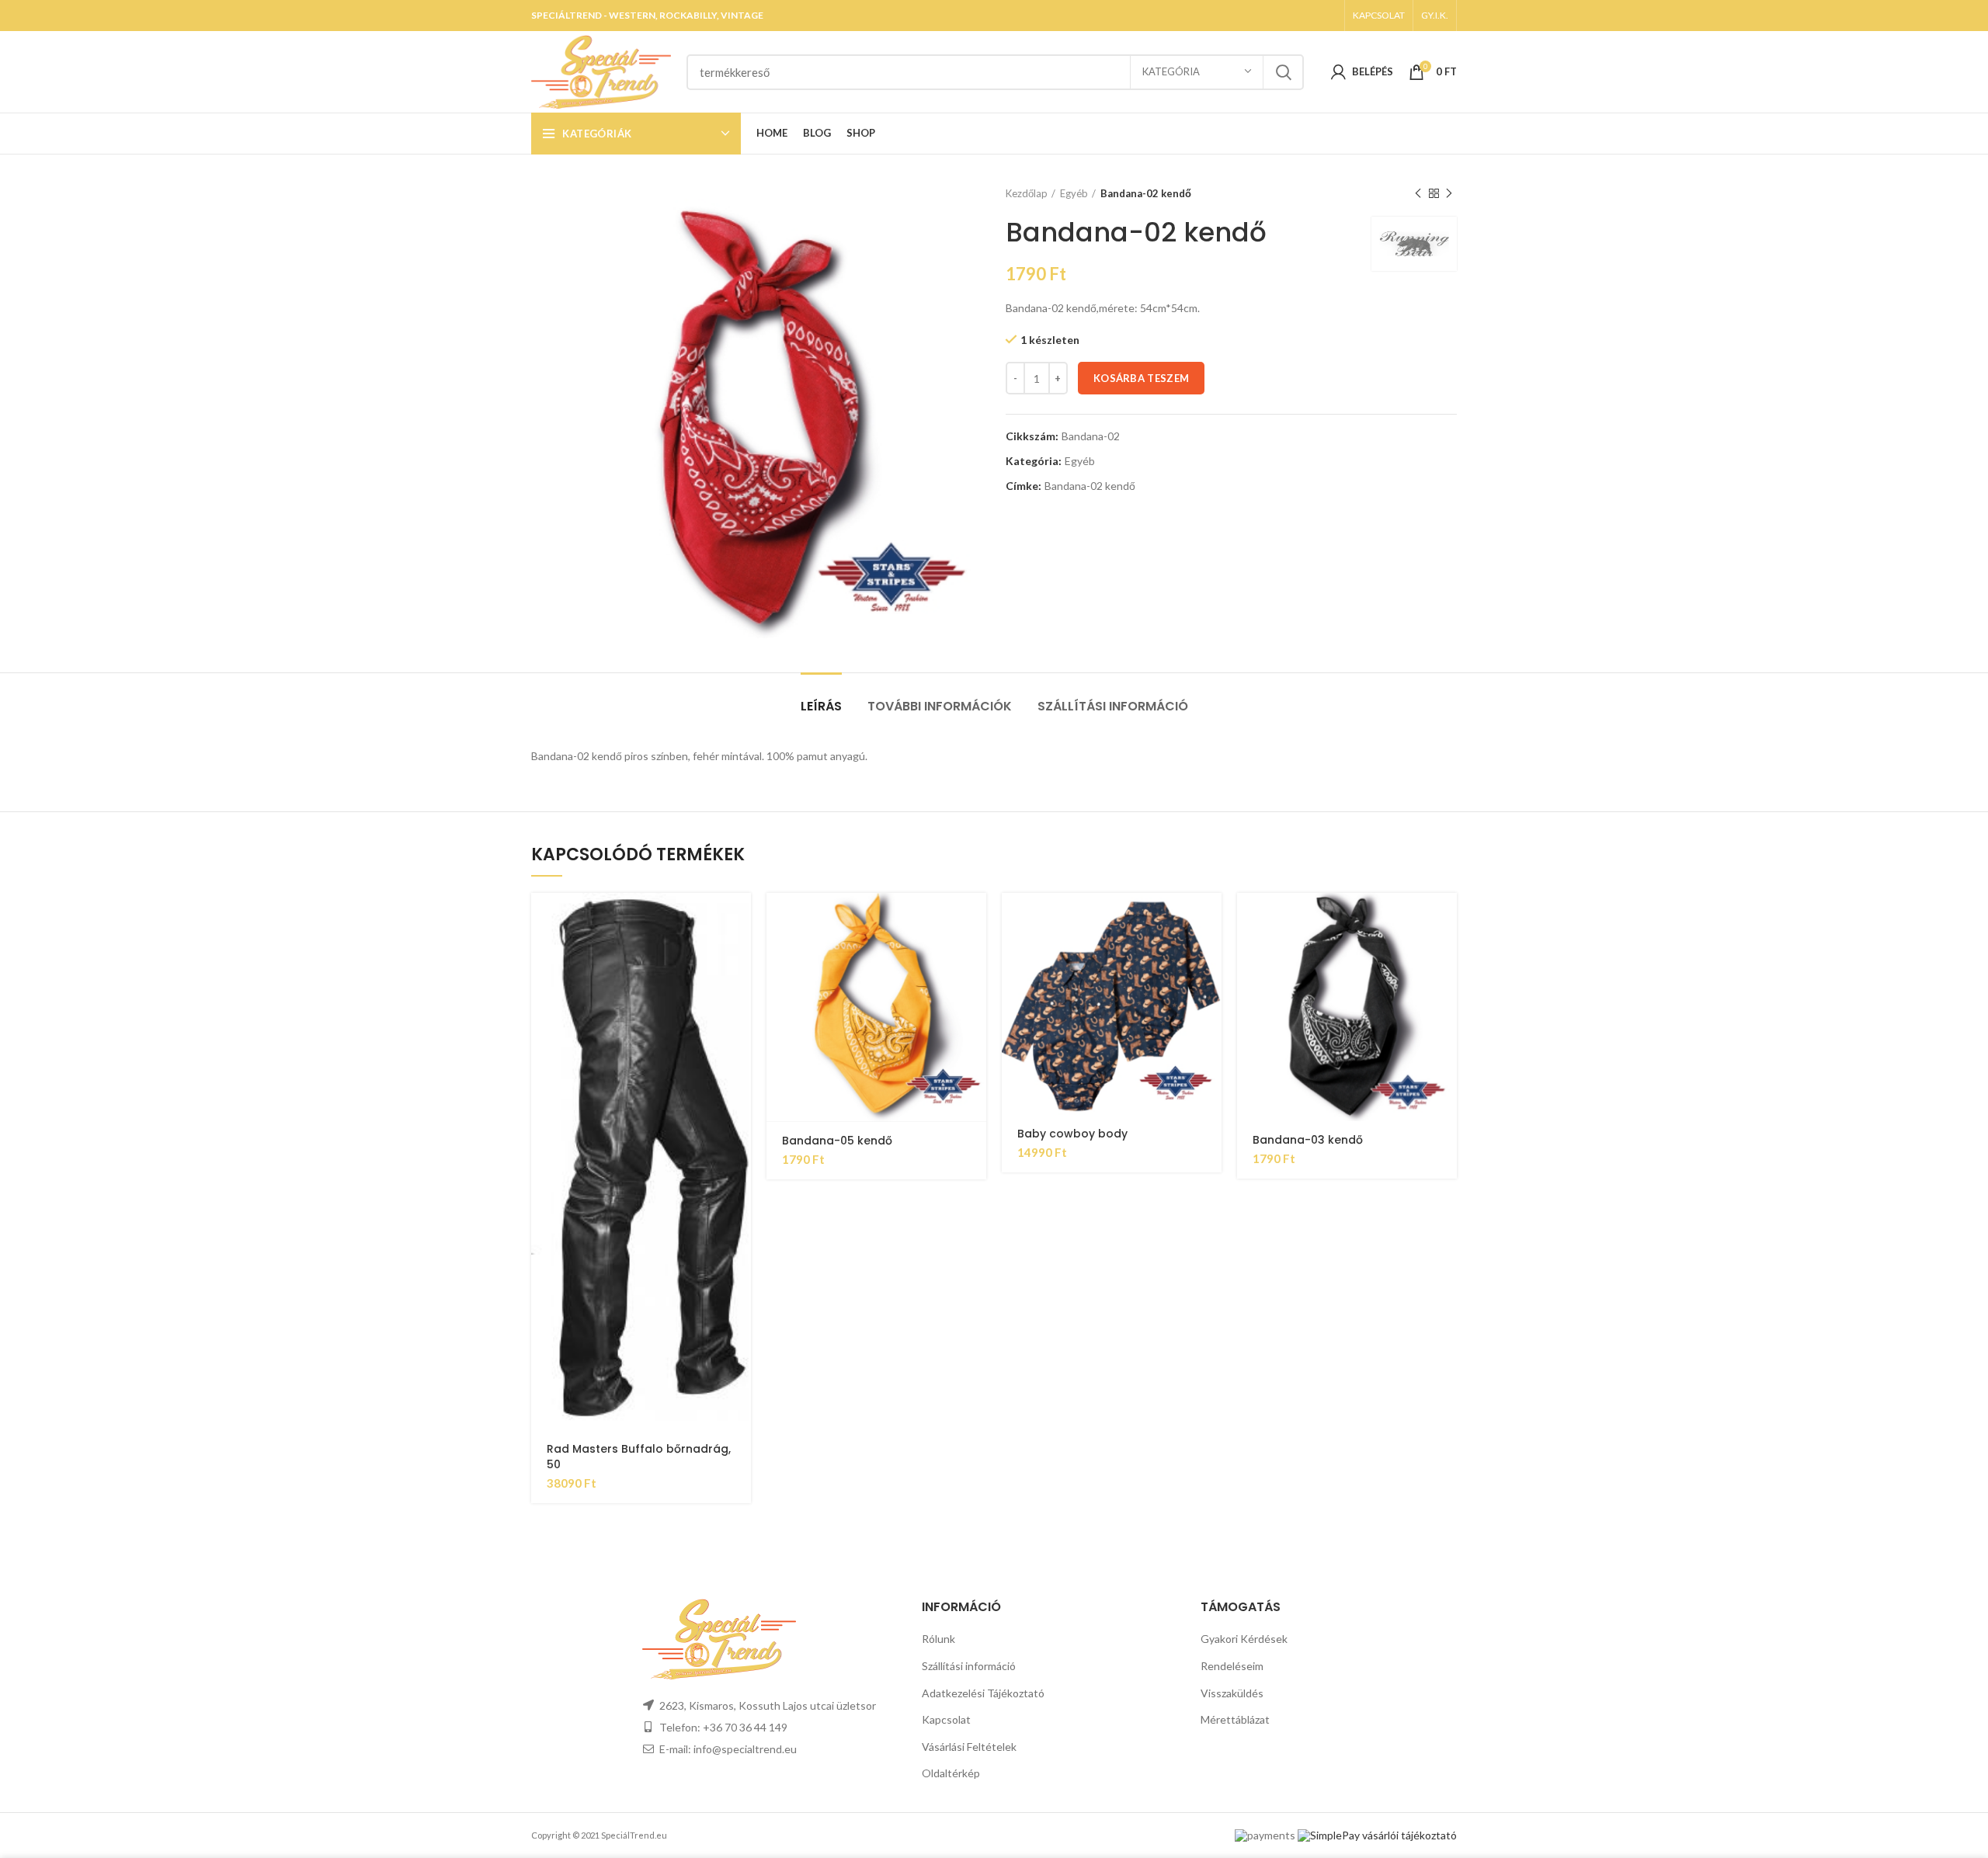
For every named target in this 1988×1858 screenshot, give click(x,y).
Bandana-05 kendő (837, 1141)
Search (1283, 72)
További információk (940, 706)
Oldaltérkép (951, 1773)
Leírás (821, 706)
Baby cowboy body (1072, 1134)
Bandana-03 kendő (1308, 1140)
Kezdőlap (1027, 193)
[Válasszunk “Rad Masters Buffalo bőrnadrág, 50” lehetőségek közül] (739, 918)
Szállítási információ (1113, 706)
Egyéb (1074, 193)
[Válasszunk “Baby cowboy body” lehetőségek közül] (1210, 918)
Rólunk (938, 1639)
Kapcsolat (946, 1719)
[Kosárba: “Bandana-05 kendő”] (975, 918)
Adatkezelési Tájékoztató (983, 1693)
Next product (1449, 193)
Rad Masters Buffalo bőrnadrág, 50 (639, 1457)
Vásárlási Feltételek (969, 1747)
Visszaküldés (1232, 1693)
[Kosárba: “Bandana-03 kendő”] (1445, 918)
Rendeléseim (1232, 1666)
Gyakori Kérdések (1244, 1639)
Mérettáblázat (1235, 1719)
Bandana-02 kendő (1090, 486)
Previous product (1418, 193)
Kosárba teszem (1141, 378)
